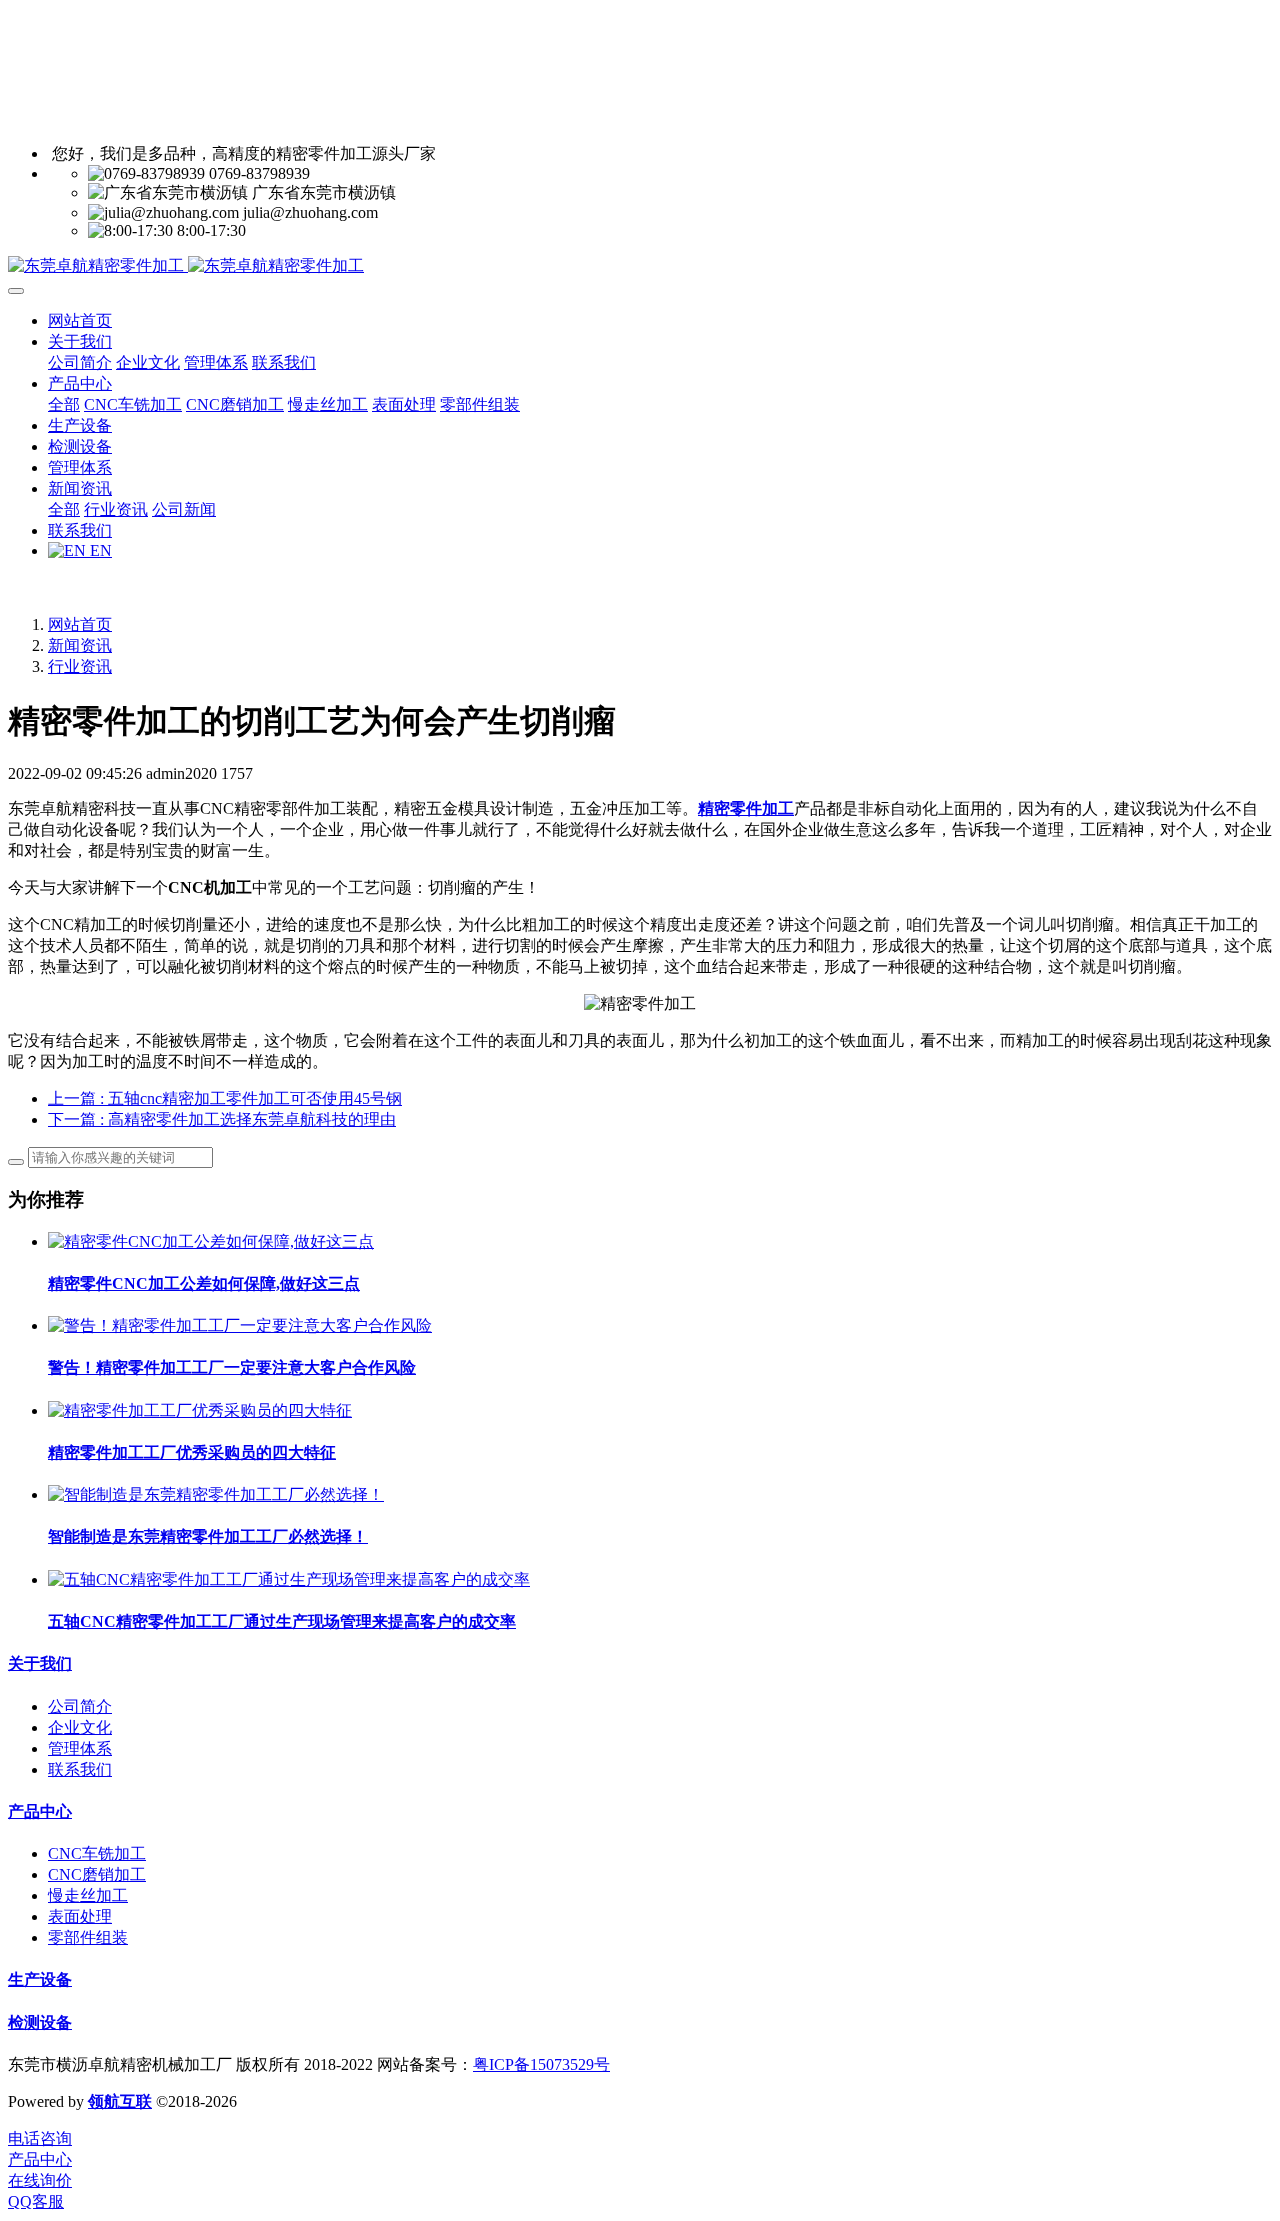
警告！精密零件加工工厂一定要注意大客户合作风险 (232, 1367)
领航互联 (120, 2101)
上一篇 (225, 1098)
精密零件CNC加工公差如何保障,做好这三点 (204, 1283)
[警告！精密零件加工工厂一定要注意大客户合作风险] (240, 1325)
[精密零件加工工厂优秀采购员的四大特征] (200, 1410)
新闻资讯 (80, 645)
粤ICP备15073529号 (541, 2064)
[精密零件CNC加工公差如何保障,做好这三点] (211, 1241)
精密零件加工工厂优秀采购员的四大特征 (192, 1452)
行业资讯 (80, 666)
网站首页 (80, 320)
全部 (64, 404)
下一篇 (222, 1119)
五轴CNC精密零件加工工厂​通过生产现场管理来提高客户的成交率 (282, 1621)
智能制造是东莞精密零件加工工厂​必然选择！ (208, 1536)
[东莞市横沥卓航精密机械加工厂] (640, 266)
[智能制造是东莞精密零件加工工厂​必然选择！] (216, 1494)
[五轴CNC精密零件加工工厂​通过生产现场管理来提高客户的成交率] (289, 1579)
